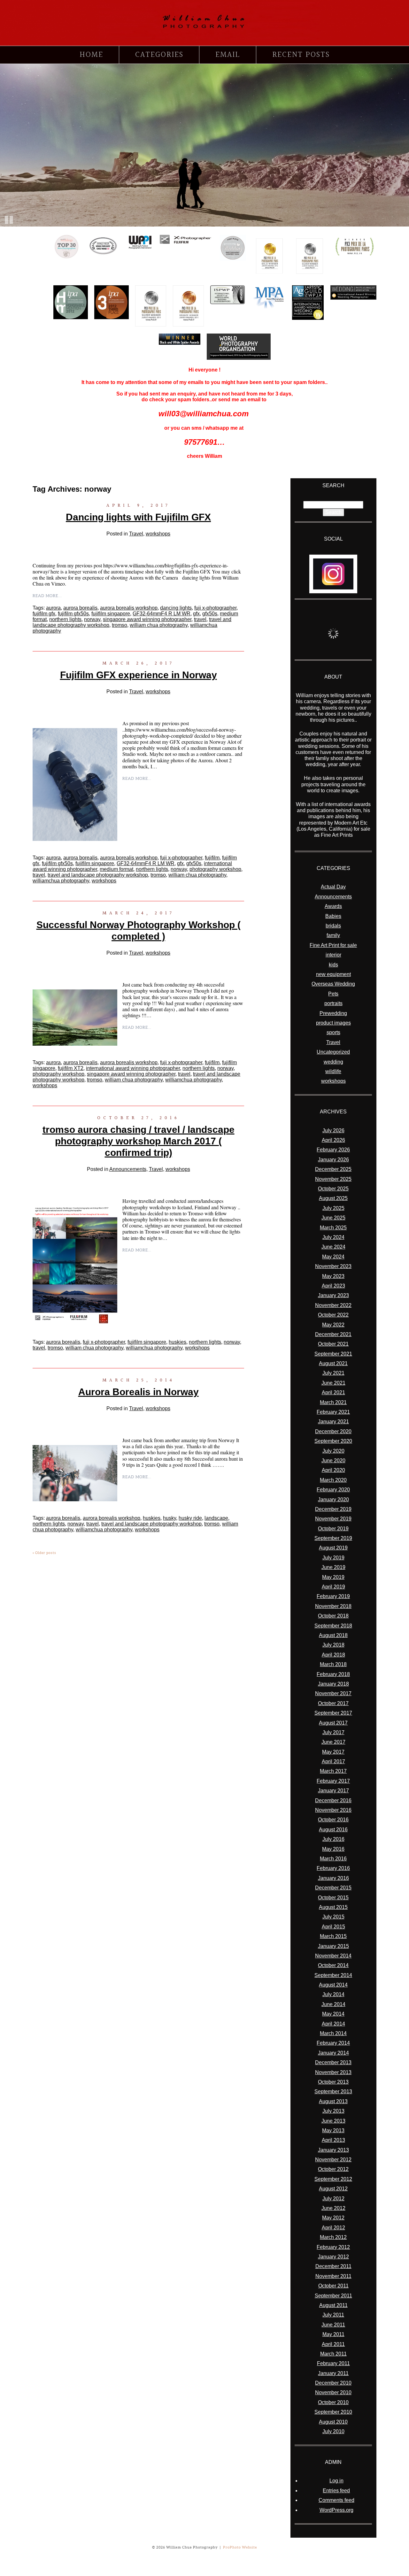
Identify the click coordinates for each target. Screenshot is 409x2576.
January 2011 (333, 2373)
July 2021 (333, 1373)
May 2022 (333, 1325)
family (333, 935)
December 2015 (333, 1888)
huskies (177, 1342)
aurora (53, 608)
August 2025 (333, 1198)
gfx (196, 614)
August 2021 (333, 1363)
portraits (333, 1003)
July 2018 (333, 1645)
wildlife (333, 1071)
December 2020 (333, 1431)
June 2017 (333, 1742)
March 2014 (333, 2033)
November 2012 (333, 2160)
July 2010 (333, 2431)
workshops (158, 534)
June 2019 (333, 1567)
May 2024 (333, 1257)
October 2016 (333, 1820)
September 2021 (333, 1354)
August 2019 (333, 1548)
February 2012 (333, 2247)
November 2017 (333, 1693)
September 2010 (333, 2412)
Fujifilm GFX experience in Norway (139, 675)
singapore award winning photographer (147, 619)
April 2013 (333, 2140)
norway (92, 619)
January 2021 (333, 1422)
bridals (333, 926)
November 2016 (333, 1810)
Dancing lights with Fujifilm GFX (138, 517)
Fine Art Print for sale (333, 945)
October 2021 (333, 1344)
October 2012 (333, 2169)
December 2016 (333, 1800)
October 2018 (333, 1616)
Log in (336, 2481)
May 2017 (333, 1752)
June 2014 (333, 2004)
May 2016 (333, 1849)
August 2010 (333, 2422)
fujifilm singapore (111, 614)
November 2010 (333, 2392)
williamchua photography (61, 881)
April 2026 (333, 1140)
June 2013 (333, 2121)
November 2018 (333, 1606)
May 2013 (333, 2130)
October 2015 (333, 1898)
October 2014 (333, 1965)
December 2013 (333, 2062)
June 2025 (333, 1218)
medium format (116, 869)
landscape (216, 1518)
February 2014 (333, 2043)
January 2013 (333, 2150)
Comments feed (336, 2500)
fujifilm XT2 (71, 1068)
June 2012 (333, 2208)
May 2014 (333, 2014)
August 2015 (333, 1907)
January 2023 (333, 1295)
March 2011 (333, 2354)
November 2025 (333, 1179)
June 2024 (333, 1247)
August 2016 (333, 1830)
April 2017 (333, 1761)
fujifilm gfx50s (73, 614)
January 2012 (333, 2257)
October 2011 (333, 2286)
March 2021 (333, 1402)
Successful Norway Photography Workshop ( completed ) (139, 930)
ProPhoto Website (240, 2547)
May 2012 (333, 2218)
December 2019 (333, 1509)
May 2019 (333, 1577)
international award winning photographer (133, 1068)
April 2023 (333, 1286)
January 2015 (333, 1946)
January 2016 (333, 1878)
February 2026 (333, 1150)
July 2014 (333, 1994)
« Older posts (44, 1553)
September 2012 (333, 2179)
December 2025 (333, 1169)
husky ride (190, 1518)
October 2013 (333, 2082)
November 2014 (333, 1956)
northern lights (65, 619)
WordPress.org (336, 2510)
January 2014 (333, 2053)
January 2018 (333, 1684)
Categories (159, 55)
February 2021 (333, 1412)
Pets (333, 994)
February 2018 (333, 1674)
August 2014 (333, 1985)
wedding (333, 1062)
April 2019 (333, 1587)
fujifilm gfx (44, 614)
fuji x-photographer (215, 608)
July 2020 (333, 1451)
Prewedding (333, 1013)
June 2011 (333, 2325)
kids (333, 965)
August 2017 (333, 1723)
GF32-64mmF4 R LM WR (162, 614)
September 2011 (333, 2296)
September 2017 (333, 1713)
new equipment (333, 974)
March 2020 (333, 1480)
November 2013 (333, 2072)
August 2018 (333, 1635)
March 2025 (333, 1228)
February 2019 (333, 1596)
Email (228, 55)
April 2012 (333, 2228)
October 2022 (333, 1315)
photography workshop (215, 869)
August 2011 (333, 2305)
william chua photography (159, 625)
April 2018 (333, 1655)
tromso (120, 625)
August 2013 (333, 2101)
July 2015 (333, 1917)
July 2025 (333, 1208)
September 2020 (333, 1441)
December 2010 (333, 2383)
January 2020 (333, 1499)
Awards (333, 906)
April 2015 (333, 1927)
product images (333, 1023)
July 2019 (333, 1558)
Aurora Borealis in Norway (139, 1392)
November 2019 (333, 1519)
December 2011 (333, 2266)
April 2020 (333, 1470)
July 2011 (333, 2315)
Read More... (47, 596)
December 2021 (333, 1334)
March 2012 (333, 2237)
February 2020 (333, 1490)
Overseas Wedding (333, 984)
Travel (136, 534)
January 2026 (333, 1160)
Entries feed (336, 2491)
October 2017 (333, 1703)
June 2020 (333, 1461)
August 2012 (333, 2189)
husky (170, 1518)
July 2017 (333, 1732)
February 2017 (333, 1781)
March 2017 (333, 1771)
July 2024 (333, 1237)
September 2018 (333, 1626)
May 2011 (333, 2334)
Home (91, 55)
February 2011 (333, 2363)
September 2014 (333, 1975)
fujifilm (212, 858)
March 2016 (333, 1859)
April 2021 (333, 1392)
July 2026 (333, 1130)
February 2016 (333, 1868)
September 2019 (333, 1538)
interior (333, 955)
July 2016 (333, 1839)
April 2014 (333, 2024)
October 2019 (333, 1529)
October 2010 (333, 2402)
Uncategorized (333, 1052)
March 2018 (333, 1664)
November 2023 (333, 1266)
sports (333, 1032)
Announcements (128, 1169)
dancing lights (176, 608)
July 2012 (333, 2199)
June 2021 (333, 1383)
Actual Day (333, 887)
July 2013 (333, 2111)
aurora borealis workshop (129, 608)
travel (200, 619)
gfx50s (210, 614)
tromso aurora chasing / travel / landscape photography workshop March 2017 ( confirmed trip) (139, 1141)
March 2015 (333, 1936)
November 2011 (333, 2276)
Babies (333, 916)
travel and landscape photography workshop (98, 875)
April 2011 (333, 2344)
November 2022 (333, 1305)
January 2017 (333, 1791)
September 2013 (333, 2092)
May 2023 (333, 1276)
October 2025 (333, 1189)
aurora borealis (80, 608)
